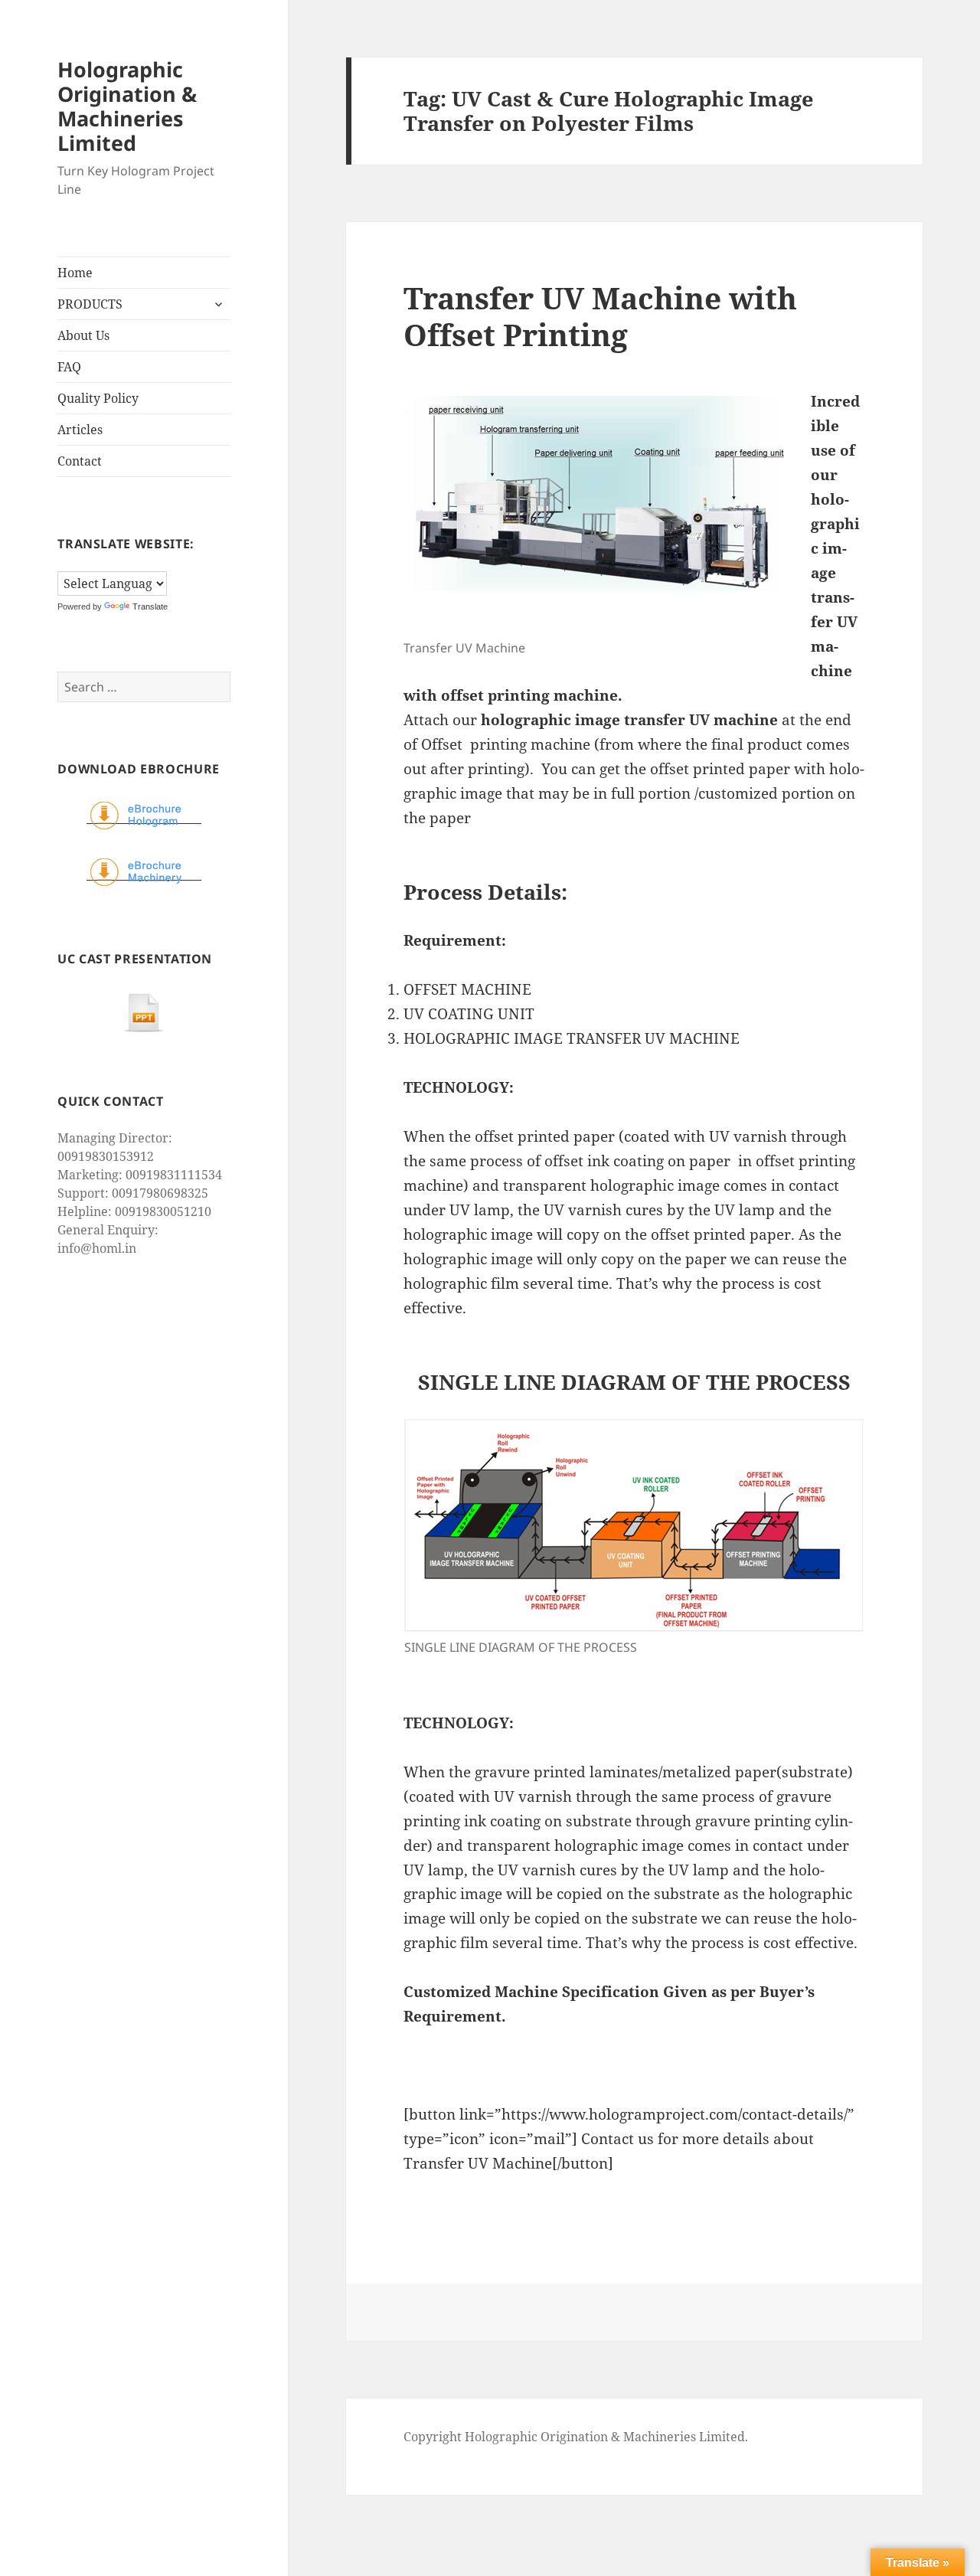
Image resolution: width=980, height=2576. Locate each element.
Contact (80, 461)
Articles (80, 430)
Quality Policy (98, 398)
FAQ (69, 367)
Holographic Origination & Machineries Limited (127, 106)
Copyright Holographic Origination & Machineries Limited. (576, 2437)
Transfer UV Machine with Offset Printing (600, 316)
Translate (150, 606)
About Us (83, 335)
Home (75, 273)
